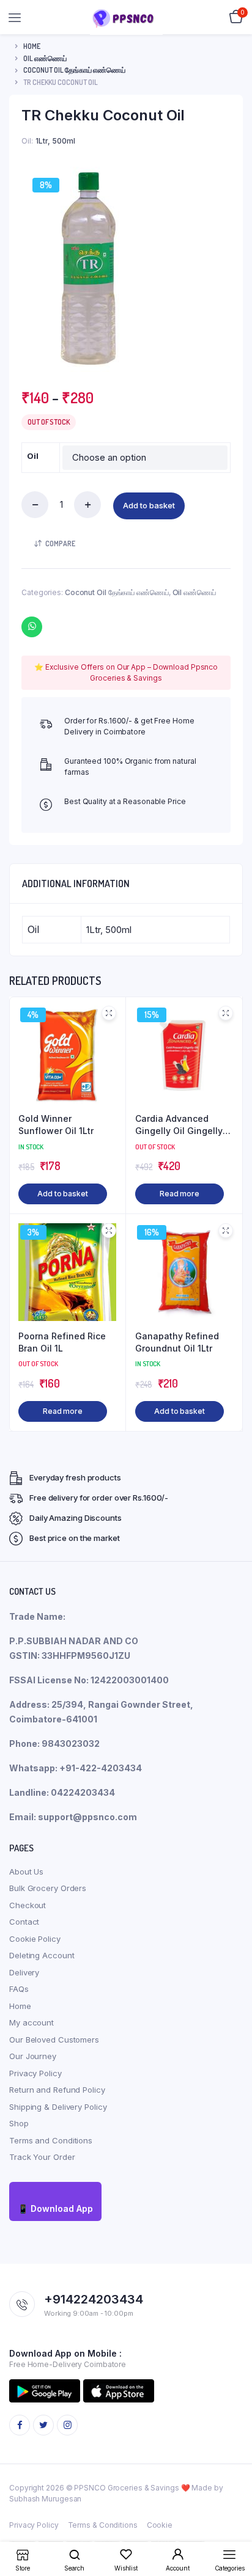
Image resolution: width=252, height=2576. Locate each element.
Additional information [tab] (76, 884)
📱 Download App (55, 2208)
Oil (33, 456)
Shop (19, 2123)
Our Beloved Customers (54, 2040)
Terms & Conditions (103, 2525)
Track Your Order (42, 2157)
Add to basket (149, 505)
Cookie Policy (35, 1939)
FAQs (19, 1989)
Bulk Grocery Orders (48, 1888)
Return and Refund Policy (57, 2090)
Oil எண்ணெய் (45, 58)
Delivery (24, 1972)
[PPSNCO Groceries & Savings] (126, 17)
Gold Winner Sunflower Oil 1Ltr (56, 1125)
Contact (24, 1922)
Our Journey (33, 2056)
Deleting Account (42, 1955)
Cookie (160, 2525)
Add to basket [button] (63, 1194)
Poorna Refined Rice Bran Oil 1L (62, 1342)
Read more (180, 1194)
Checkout (28, 1905)
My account (31, 2022)
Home (32, 46)
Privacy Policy (35, 2073)
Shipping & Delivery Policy (58, 2107)
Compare (60, 543)
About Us (26, 1872)
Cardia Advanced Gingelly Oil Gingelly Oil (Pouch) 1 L (179, 1125)
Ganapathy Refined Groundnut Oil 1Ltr (177, 1342)
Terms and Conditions (51, 2140)
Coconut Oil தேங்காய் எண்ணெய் (74, 70)
